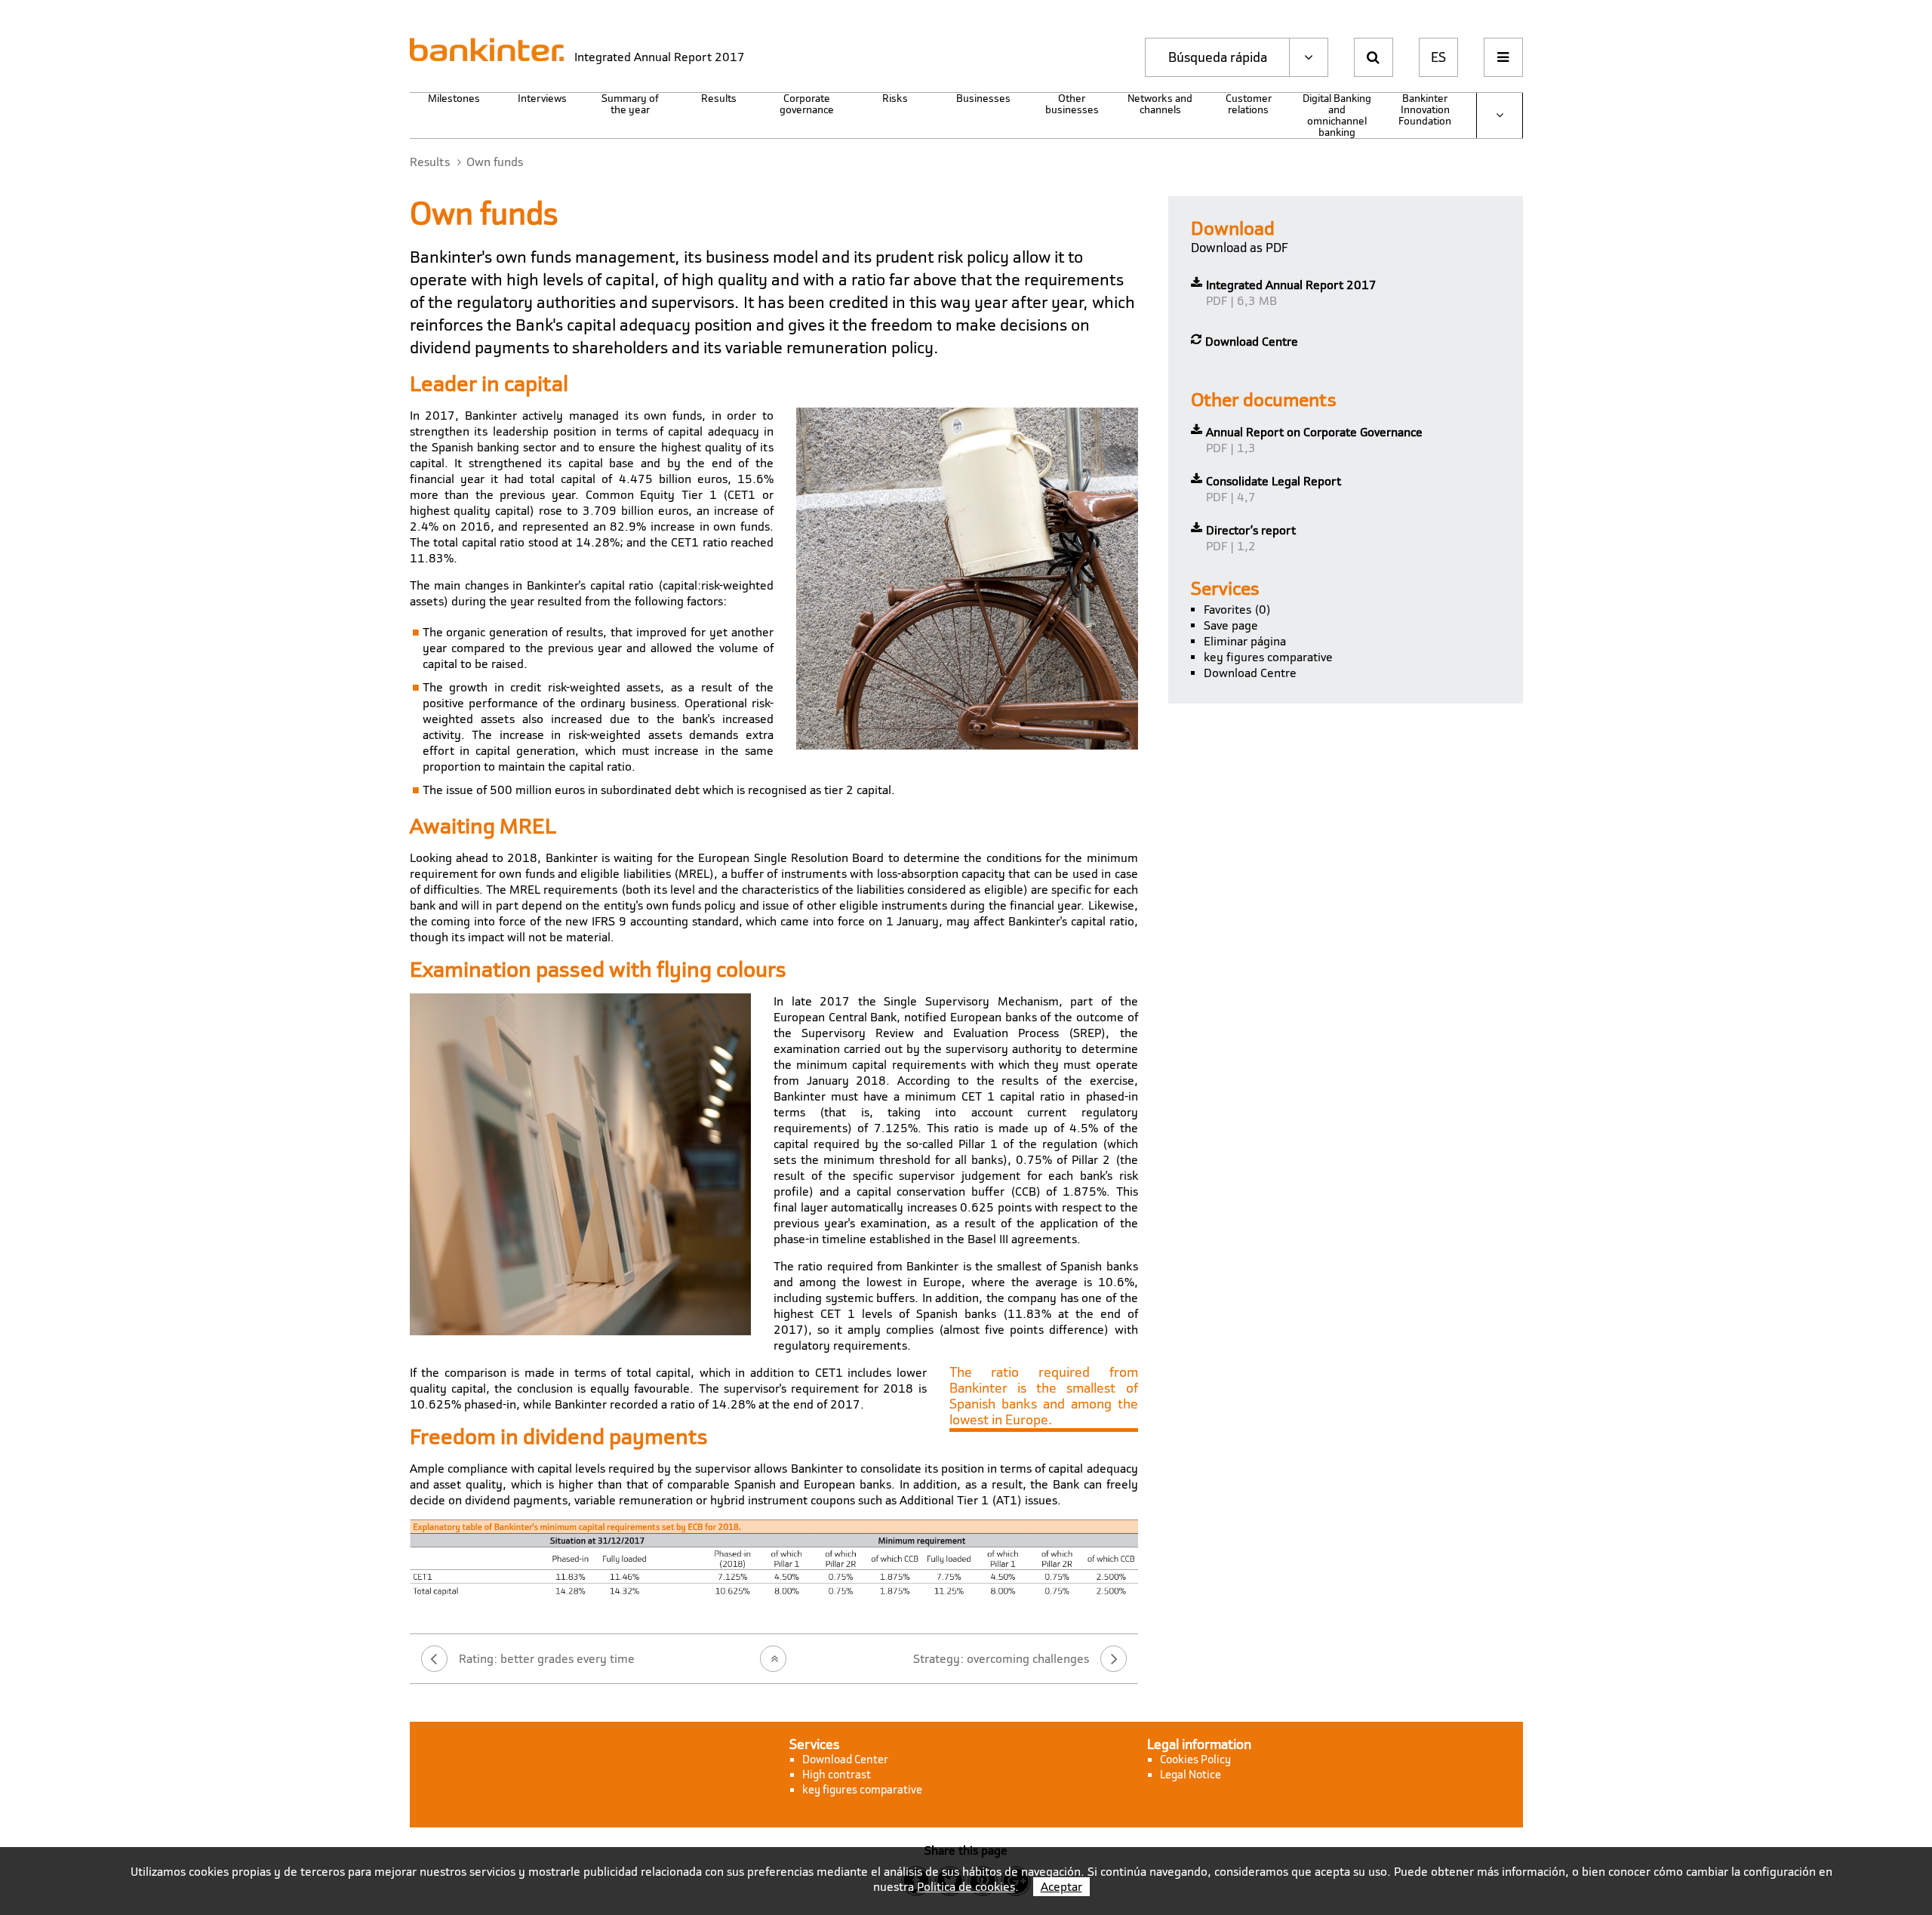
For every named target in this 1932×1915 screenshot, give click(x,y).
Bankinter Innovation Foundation (1425, 110)
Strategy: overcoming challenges (1001, 1659)
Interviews (542, 99)
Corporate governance (807, 105)
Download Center (845, 1760)
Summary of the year (630, 105)
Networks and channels (1160, 105)
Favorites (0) (1237, 610)
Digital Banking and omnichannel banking (1337, 115)
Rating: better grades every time (547, 1659)
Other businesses (1072, 105)
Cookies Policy (1195, 1760)
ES (1438, 57)
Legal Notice (1191, 1775)
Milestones (454, 99)
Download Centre (1250, 673)
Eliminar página (1245, 641)
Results (719, 99)
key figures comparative (1268, 657)
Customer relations (1249, 105)
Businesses (983, 99)
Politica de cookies (966, 1887)
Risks (895, 99)
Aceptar (1061, 1887)
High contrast (837, 1775)
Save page (1231, 625)
